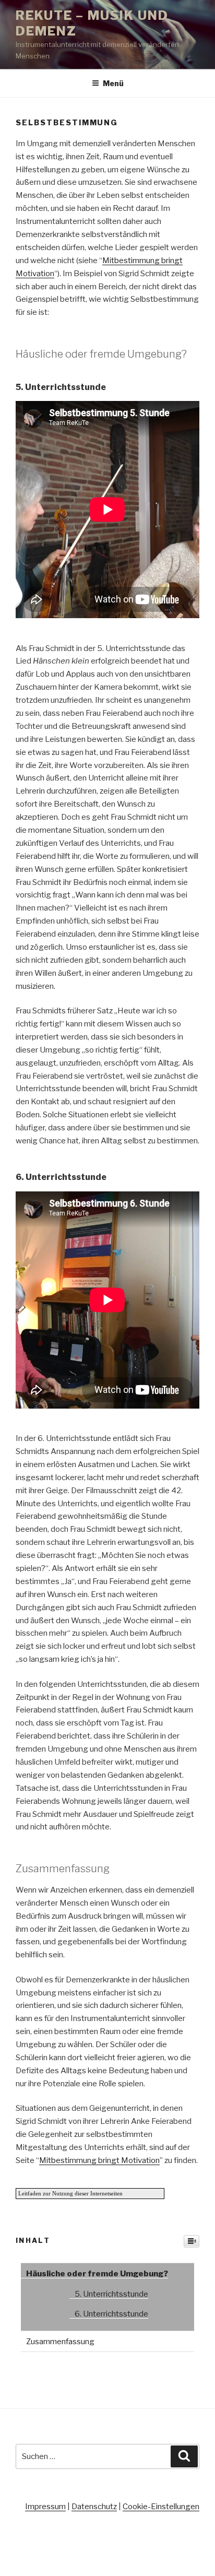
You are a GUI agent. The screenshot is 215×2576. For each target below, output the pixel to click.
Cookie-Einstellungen (161, 2507)
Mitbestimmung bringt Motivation (99, 2160)
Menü (113, 83)
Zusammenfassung (60, 2342)
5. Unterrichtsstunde (111, 2294)
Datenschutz (94, 2507)
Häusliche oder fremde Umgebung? (97, 2274)
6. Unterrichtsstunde (111, 2314)
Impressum (45, 2507)
